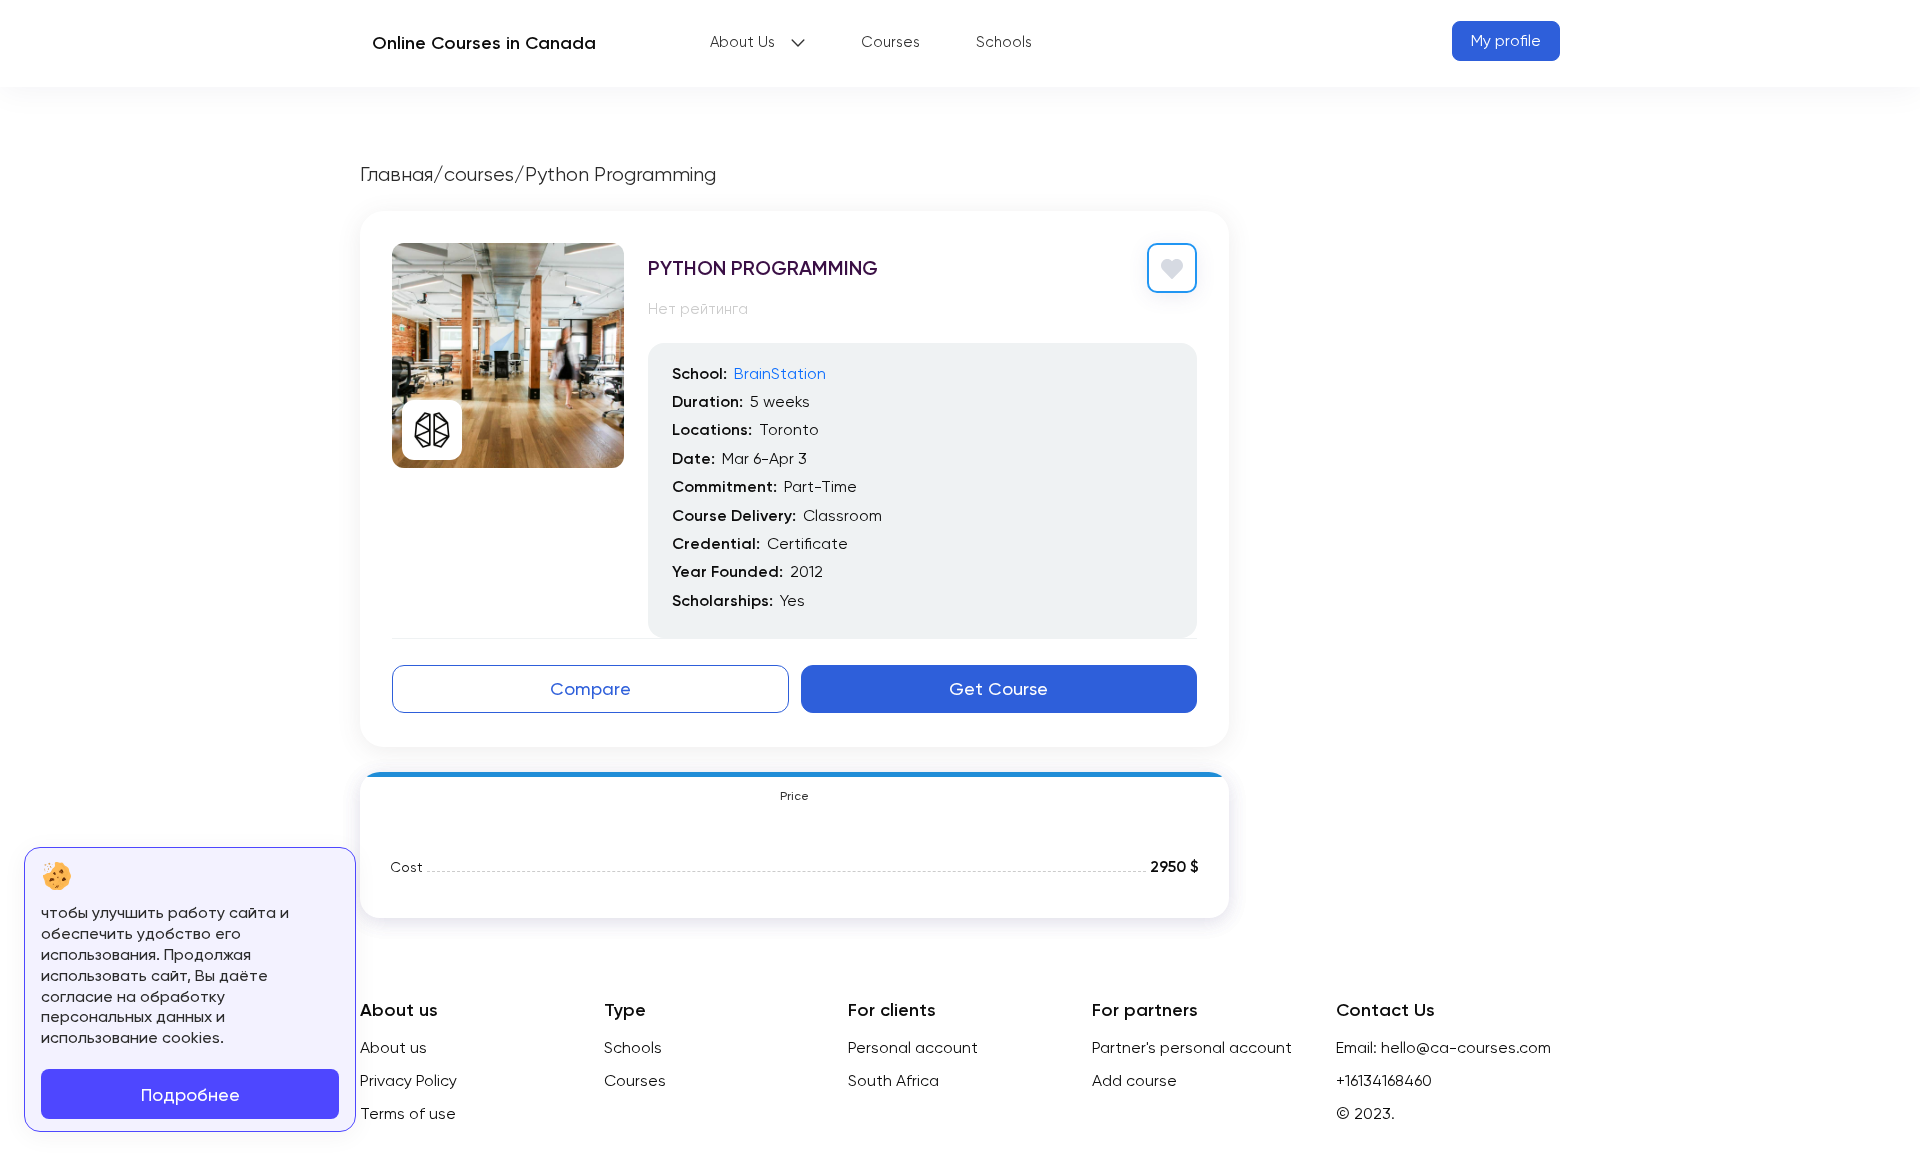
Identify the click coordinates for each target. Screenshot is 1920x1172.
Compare (590, 688)
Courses (890, 42)
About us (393, 1047)
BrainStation (780, 373)
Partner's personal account (1192, 1047)
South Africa (893, 1080)
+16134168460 (1384, 1080)
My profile (1506, 40)
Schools (1004, 42)
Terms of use (408, 1113)
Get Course (998, 688)
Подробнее (190, 1094)
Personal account (913, 1047)
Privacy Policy (408, 1080)
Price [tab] (794, 796)
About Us (742, 42)
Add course (1134, 1080)
